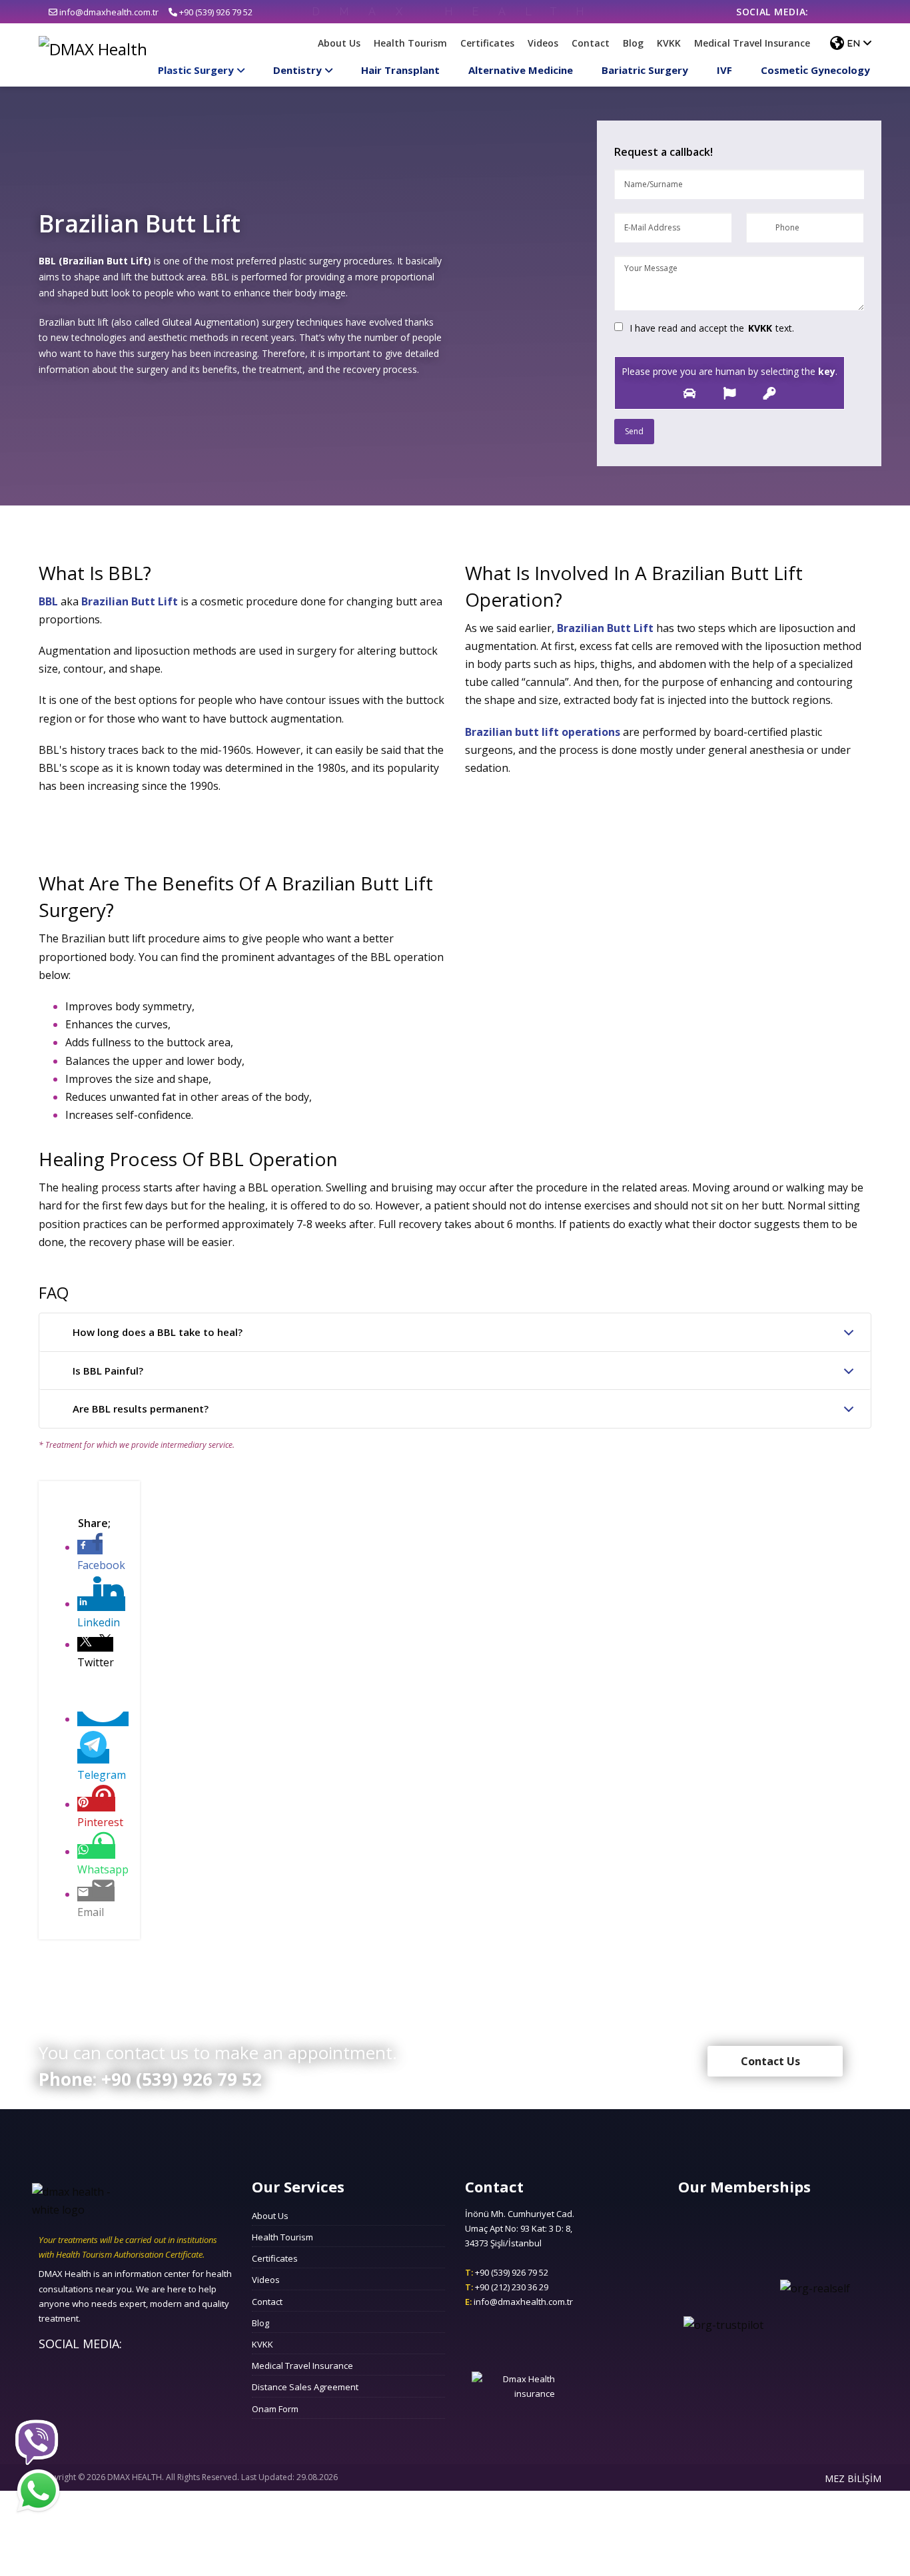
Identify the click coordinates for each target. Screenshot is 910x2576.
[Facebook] (824, 12)
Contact (591, 43)
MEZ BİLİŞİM (853, 2478)
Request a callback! (664, 152)
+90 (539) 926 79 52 (215, 12)
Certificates (487, 43)
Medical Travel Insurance (752, 43)
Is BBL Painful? (108, 1371)
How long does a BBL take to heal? (158, 1332)
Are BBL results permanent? (141, 1409)
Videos (543, 43)
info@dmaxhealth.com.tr (108, 12)
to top (455, 2156)
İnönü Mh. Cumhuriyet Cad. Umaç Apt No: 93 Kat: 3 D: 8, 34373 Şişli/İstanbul (520, 2228)
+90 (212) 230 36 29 (507, 2287)
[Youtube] (863, 12)
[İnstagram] (844, 12)
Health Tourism (410, 43)
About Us (339, 43)
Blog (633, 43)
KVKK (669, 43)
